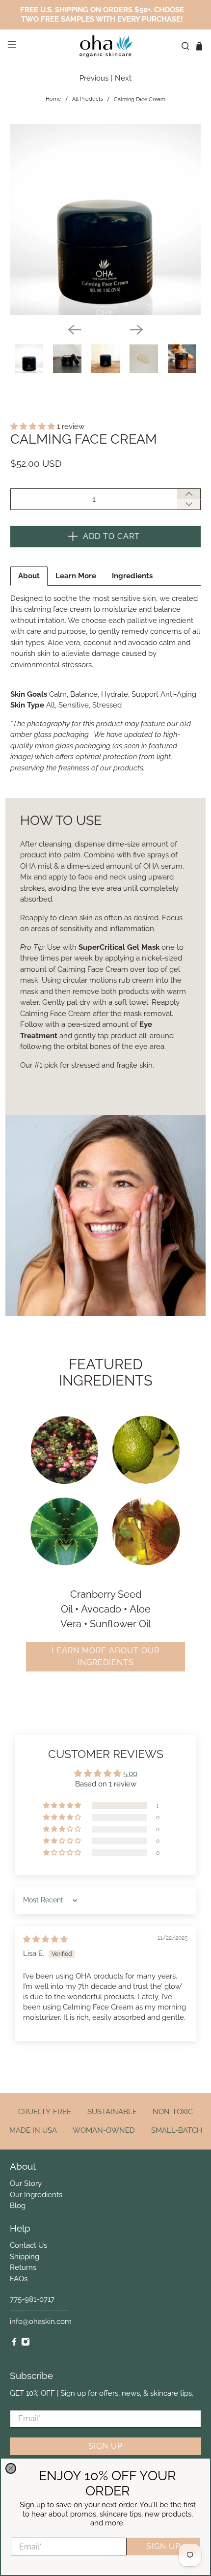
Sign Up (163, 2546)
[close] (11, 2468)
